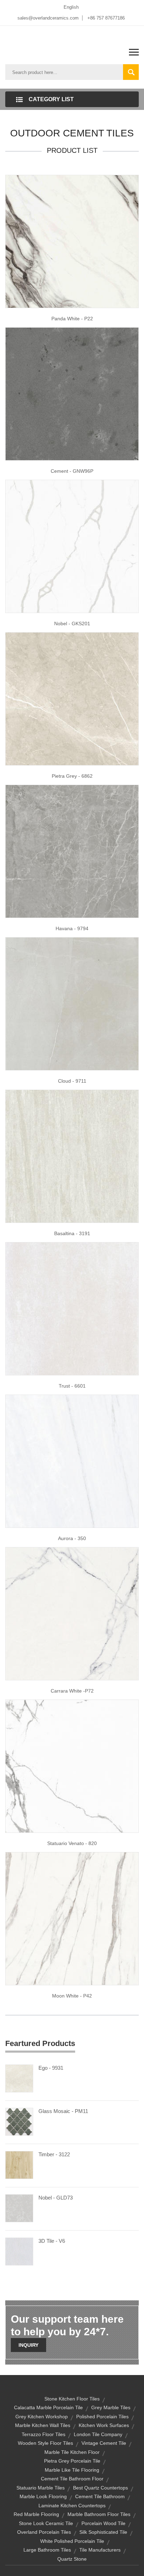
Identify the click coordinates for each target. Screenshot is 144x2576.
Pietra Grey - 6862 (72, 776)
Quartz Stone (72, 2559)
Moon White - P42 (72, 1996)
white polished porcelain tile (72, 2541)
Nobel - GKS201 (72, 624)
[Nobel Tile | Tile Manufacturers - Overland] (72, 546)
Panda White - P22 (72, 319)
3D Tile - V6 (52, 2241)
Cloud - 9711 (72, 1081)
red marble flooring (36, 2514)
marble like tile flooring (72, 2470)
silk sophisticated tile (103, 2532)
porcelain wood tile (103, 2523)
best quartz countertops (100, 2488)
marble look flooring (43, 2496)
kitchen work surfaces (104, 2425)
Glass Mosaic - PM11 (63, 2111)
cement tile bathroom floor (72, 2479)
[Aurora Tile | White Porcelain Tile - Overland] (72, 1461)
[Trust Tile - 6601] (72, 1308)
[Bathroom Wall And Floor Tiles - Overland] (72, 1765)
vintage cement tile (104, 2443)
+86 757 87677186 (106, 18)
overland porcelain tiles (44, 2532)
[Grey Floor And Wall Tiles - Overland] (72, 1156)
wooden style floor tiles (45, 2443)
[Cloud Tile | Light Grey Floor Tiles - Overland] (72, 1003)
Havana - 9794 (72, 928)
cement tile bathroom (100, 2496)
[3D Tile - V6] (19, 2251)
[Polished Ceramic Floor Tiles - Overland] (72, 851)
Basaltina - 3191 (72, 1233)
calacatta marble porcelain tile (48, 2407)
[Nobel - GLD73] (19, 2208)
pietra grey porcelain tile (72, 2461)
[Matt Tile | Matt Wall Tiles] (72, 1613)
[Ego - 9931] (19, 2078)
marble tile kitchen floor (72, 2452)
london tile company (98, 2434)
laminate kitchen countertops (72, 2506)
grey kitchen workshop (42, 2417)
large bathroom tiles (47, 2550)
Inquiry (28, 2345)
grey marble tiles (111, 2407)
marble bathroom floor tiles (99, 2514)
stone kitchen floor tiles (72, 2399)
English (71, 7)
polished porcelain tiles (102, 2417)
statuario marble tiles (41, 2488)
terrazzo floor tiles (44, 2434)
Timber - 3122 (54, 2154)
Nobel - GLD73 (56, 2198)
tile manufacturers (100, 2550)
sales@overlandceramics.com (48, 18)
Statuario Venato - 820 (72, 1843)
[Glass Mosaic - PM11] (19, 2121)
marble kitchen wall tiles (43, 2425)
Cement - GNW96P (72, 471)
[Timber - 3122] (19, 2164)
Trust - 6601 (72, 1386)
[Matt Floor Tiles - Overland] (72, 241)
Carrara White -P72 (72, 1691)
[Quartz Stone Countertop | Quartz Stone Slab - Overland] (72, 393)
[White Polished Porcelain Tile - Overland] (72, 698)
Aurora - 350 (72, 1538)
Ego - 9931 (51, 2068)
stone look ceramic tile (46, 2523)
